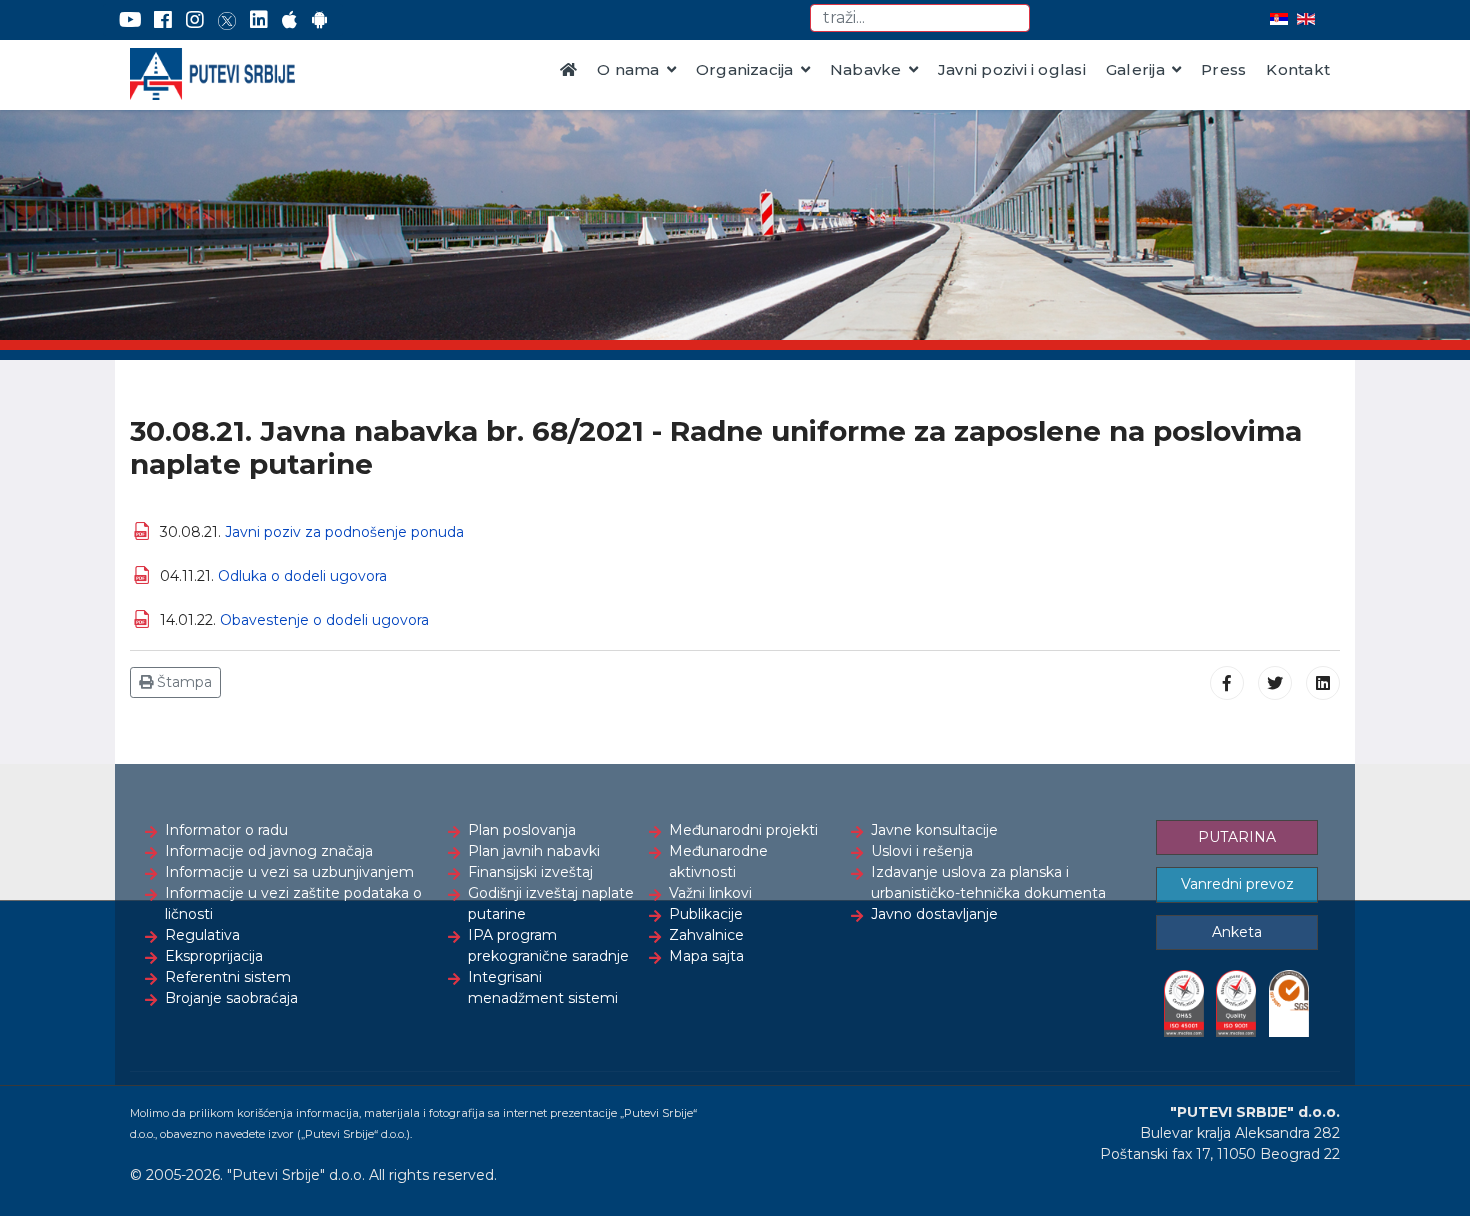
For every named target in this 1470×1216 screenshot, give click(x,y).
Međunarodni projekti (743, 830)
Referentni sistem (228, 977)
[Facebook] (163, 20)
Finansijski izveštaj (530, 872)
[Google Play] (320, 20)
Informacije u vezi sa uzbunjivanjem (289, 872)
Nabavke (866, 69)
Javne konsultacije (934, 830)
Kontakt (1298, 69)
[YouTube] (130, 20)
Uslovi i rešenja (922, 851)
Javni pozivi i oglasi (1012, 69)
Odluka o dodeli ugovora (302, 576)
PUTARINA (1237, 837)
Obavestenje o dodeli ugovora (324, 620)
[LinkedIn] (259, 20)
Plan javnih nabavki (534, 851)
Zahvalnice (706, 935)
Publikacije (706, 914)
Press (1223, 69)
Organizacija (745, 69)
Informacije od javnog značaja (269, 851)
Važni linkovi (710, 893)
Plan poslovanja (522, 830)
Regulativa (202, 935)
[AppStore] (289, 20)
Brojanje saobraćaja (231, 998)
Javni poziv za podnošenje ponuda (344, 532)
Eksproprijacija (214, 956)
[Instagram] (195, 20)
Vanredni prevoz (1237, 884)
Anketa (1237, 932)
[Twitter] (227, 20)
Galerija (1135, 69)
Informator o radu (226, 830)
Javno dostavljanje (934, 914)
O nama (628, 69)
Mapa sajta (706, 956)
